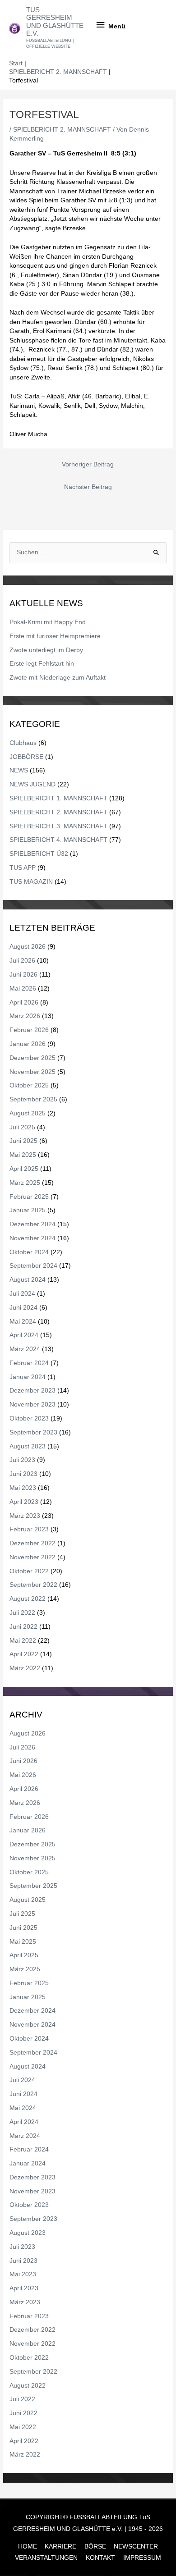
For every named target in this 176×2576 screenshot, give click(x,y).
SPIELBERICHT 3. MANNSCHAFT (58, 826)
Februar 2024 (29, 1363)
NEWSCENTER (136, 2546)
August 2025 (28, 1113)
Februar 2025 (29, 1197)
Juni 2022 (23, 1627)
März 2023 (25, 1516)
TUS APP (23, 868)
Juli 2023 (22, 1460)
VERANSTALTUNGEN (46, 2558)
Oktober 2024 (29, 1252)
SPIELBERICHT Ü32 (39, 854)
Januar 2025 (28, 1210)
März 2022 (25, 1668)
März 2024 (25, 1349)
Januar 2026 (28, 1044)
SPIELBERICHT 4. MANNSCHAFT (58, 840)
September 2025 (33, 1099)
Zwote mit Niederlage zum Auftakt (58, 678)
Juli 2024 (22, 1294)
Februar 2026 (29, 1030)
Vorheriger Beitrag (88, 464)
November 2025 (32, 1072)
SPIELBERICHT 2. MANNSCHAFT (62, 130)
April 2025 (24, 1169)
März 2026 (25, 1016)
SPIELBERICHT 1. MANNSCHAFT (58, 798)
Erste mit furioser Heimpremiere (55, 636)
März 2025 (25, 1183)
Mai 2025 (23, 1155)
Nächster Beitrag (88, 487)
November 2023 (32, 1404)
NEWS (19, 770)
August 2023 (28, 1446)
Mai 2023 (23, 1488)
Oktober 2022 (29, 1571)
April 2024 (24, 1335)
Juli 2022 (22, 1613)
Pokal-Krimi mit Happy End (48, 622)
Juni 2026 (23, 975)
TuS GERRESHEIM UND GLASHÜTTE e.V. (55, 22)
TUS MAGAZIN (31, 882)
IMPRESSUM (142, 2558)
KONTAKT (100, 2558)
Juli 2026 (22, 961)
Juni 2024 (23, 1308)
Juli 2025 (22, 1127)
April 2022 (24, 1654)
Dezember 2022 (32, 1543)
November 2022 (32, 1557)
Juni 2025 (23, 1141)
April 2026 (24, 1003)
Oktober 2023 (29, 1418)
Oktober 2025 (29, 1085)
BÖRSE (95, 2546)
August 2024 (28, 1280)
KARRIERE (60, 2546)
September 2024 (33, 1266)
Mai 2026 (23, 989)
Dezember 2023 (32, 1391)
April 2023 (24, 1502)
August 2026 (28, 947)
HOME (28, 2546)
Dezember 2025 (32, 1058)
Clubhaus (23, 743)
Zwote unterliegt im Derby (46, 650)
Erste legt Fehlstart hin (42, 664)
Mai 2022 (23, 1641)
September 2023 (33, 1432)
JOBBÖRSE (26, 757)
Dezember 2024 (32, 1224)
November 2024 (32, 1238)
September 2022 (33, 1585)
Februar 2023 (29, 1529)
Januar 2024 (28, 1377)
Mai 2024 (23, 1322)
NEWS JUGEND (32, 784)
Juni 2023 (23, 1474)
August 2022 (28, 1599)
